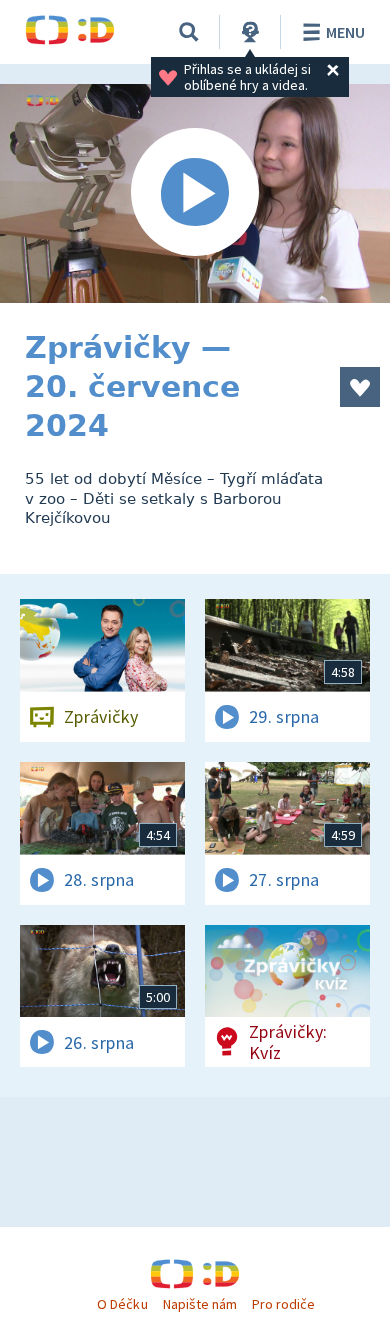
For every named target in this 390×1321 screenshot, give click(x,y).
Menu (345, 32)
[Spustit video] (195, 193)
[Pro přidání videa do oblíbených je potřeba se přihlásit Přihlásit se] (360, 387)
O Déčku (122, 1304)
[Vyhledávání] (189, 32)
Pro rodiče (283, 1304)
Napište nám (200, 1304)
